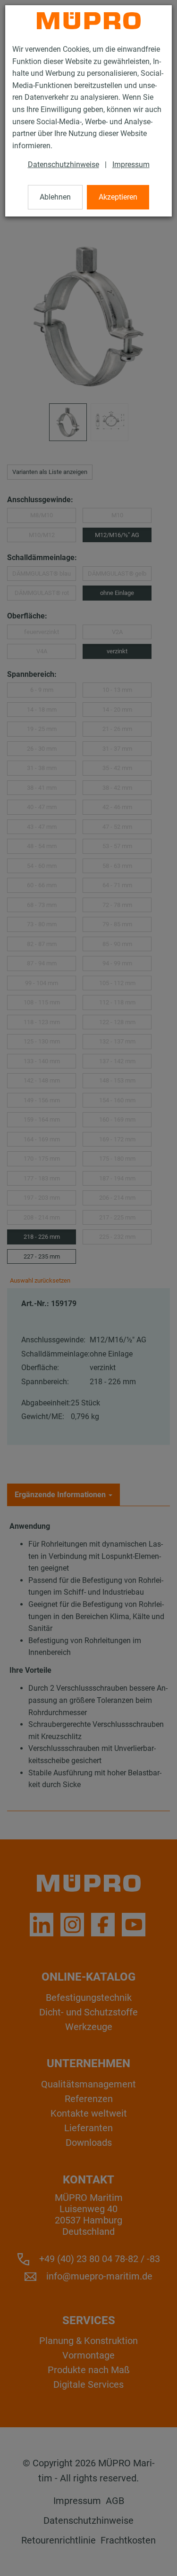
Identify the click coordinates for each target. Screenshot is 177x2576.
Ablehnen (55, 197)
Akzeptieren (118, 197)
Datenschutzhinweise (63, 165)
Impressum (131, 165)
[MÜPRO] (89, 21)
